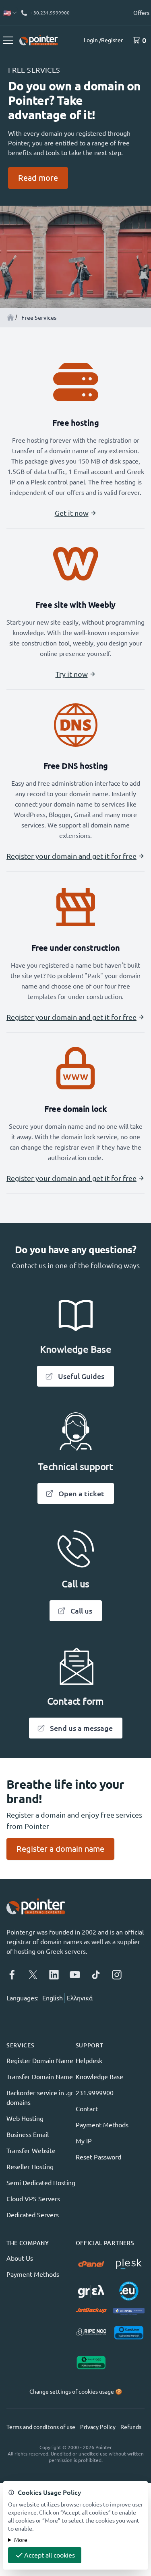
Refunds (131, 2427)
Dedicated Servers (33, 2215)
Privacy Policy (98, 2427)
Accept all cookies (50, 2555)
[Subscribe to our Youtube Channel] (75, 1975)
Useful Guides (81, 1376)
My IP (84, 2141)
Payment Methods (102, 2125)
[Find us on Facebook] (12, 1975)
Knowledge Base (99, 2077)
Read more (38, 178)
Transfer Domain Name (40, 2077)
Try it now (72, 674)
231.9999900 (95, 2093)
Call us (81, 1611)
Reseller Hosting (30, 2167)
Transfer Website (31, 2151)
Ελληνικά (80, 1998)
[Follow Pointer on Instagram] (117, 1975)
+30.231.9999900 (50, 13)
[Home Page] (10, 317)
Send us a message (81, 1728)
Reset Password (98, 2157)
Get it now (72, 513)
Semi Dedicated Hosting (41, 2183)
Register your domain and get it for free (71, 856)
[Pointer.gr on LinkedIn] (54, 1975)
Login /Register (103, 40)
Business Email (28, 2135)
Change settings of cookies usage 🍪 (76, 2392)
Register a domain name (60, 1849)
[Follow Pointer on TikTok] (96, 1975)
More (21, 2540)
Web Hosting (25, 2118)
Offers (141, 13)
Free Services (39, 318)
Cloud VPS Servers (33, 2199)
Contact (87, 2109)
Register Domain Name (40, 2061)
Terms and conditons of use (41, 2427)
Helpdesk (89, 2061)
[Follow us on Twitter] (33, 1975)
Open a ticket (81, 1493)
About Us (20, 2258)
